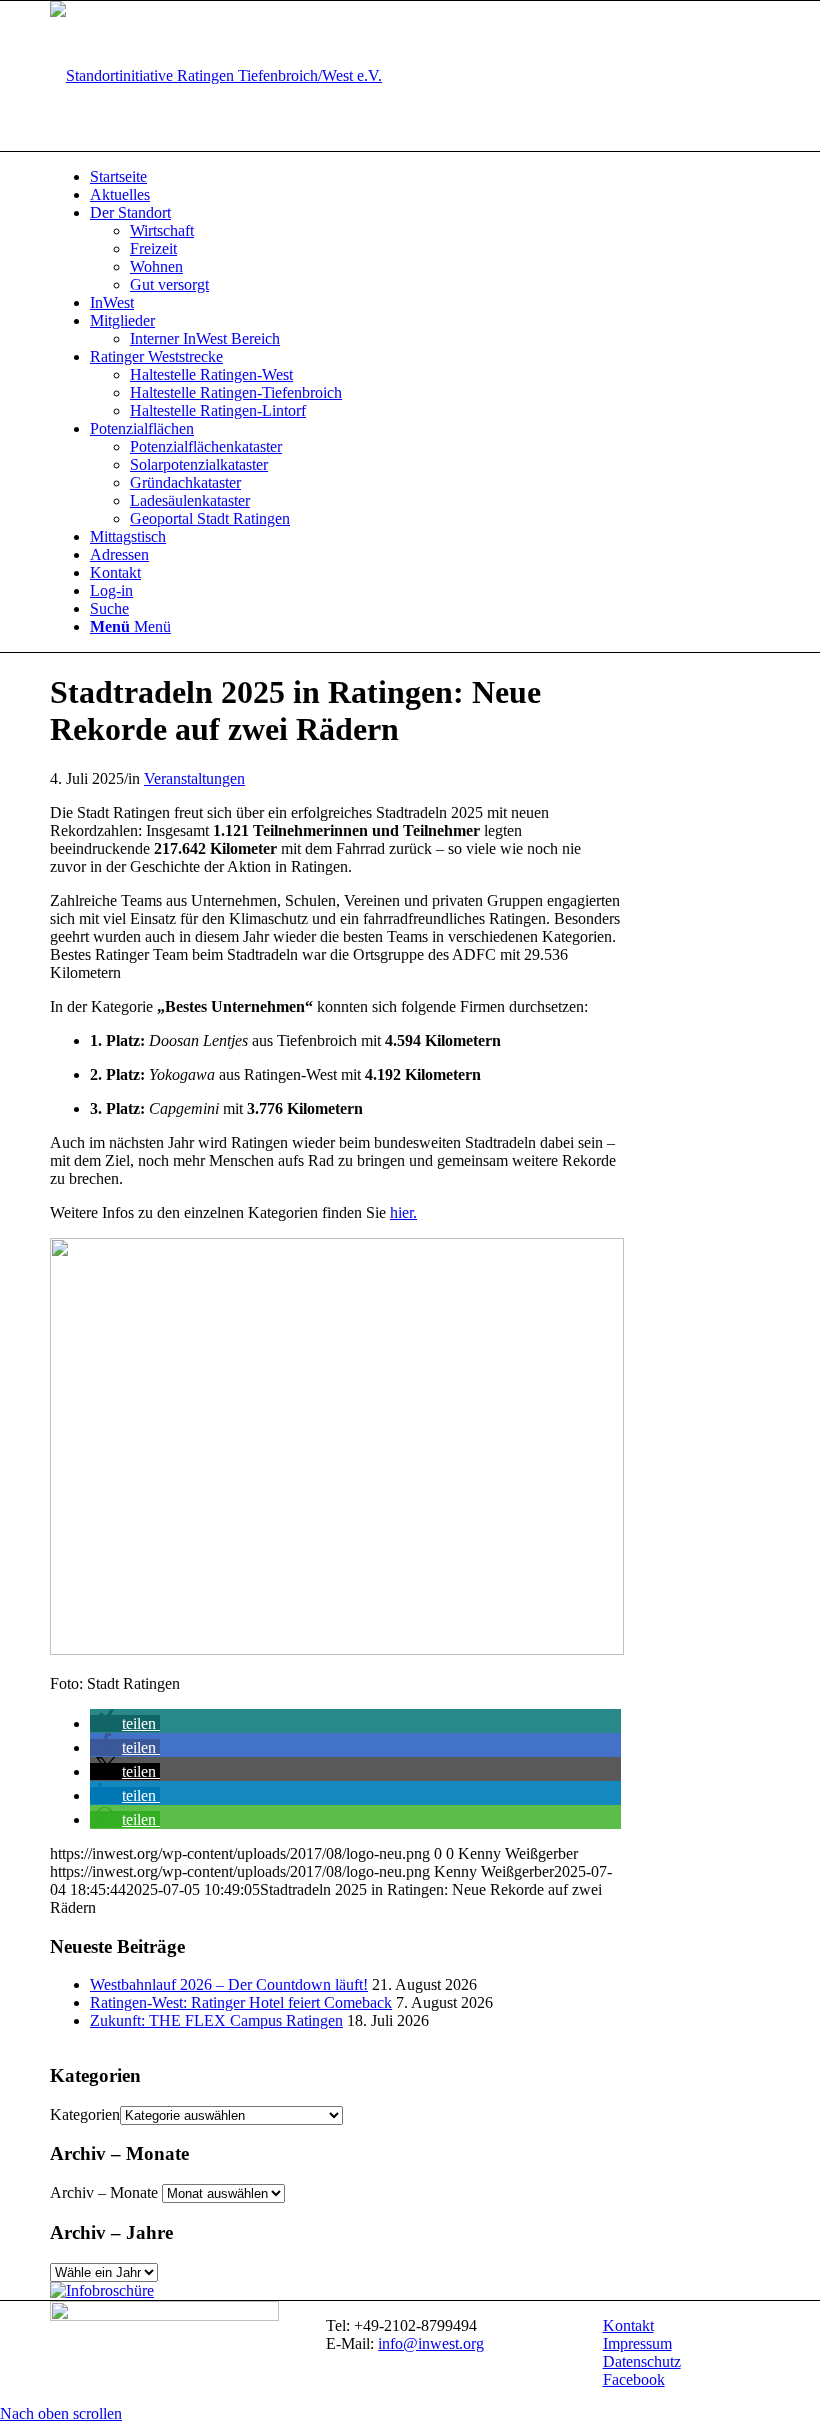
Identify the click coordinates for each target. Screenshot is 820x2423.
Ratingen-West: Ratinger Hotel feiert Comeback (241, 2002)
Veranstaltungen (194, 778)
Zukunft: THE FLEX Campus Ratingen (216, 2020)
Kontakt (628, 2325)
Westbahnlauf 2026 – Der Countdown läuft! (229, 1984)
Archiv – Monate (104, 2192)
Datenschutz (642, 2361)
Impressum (637, 2343)
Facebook (634, 2379)
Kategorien (85, 2114)
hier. (403, 1212)
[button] (125, 1723)
